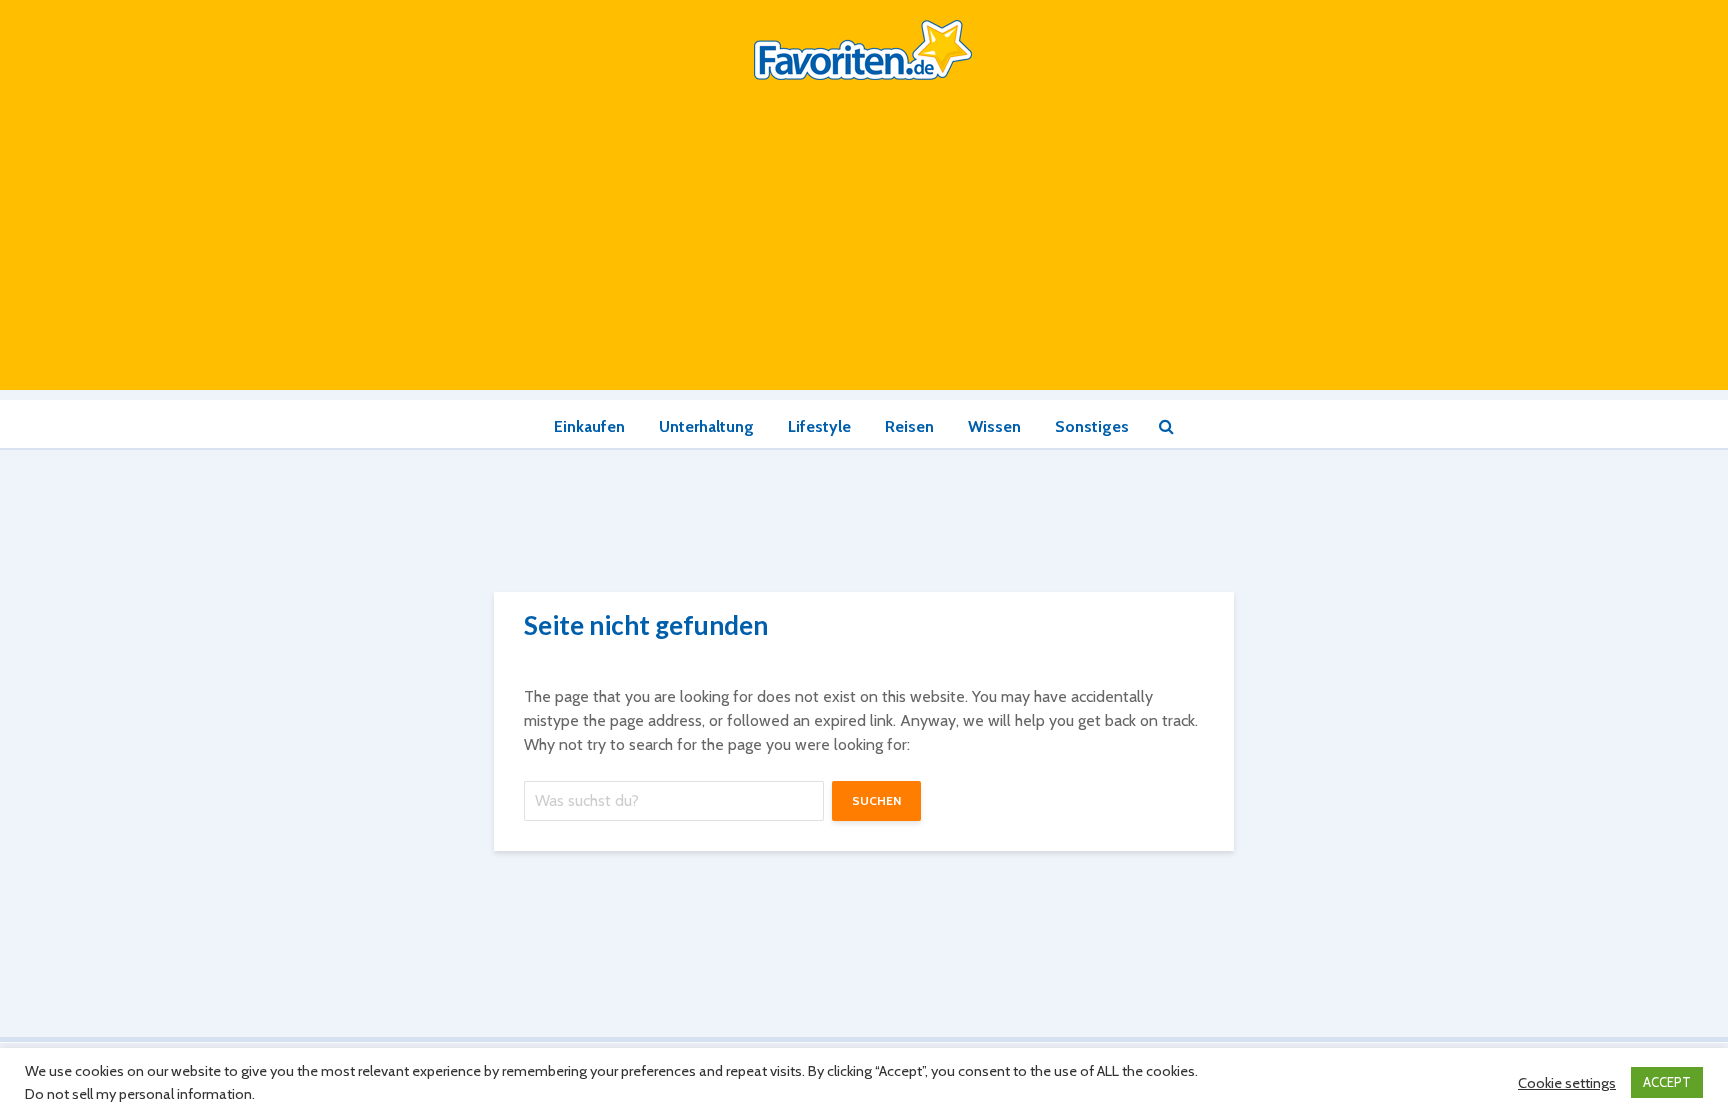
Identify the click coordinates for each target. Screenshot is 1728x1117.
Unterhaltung (706, 426)
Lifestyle (819, 426)
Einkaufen (589, 426)
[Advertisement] (864, 250)
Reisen (909, 426)
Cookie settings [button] (1567, 1083)
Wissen (994, 426)
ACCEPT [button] (1667, 1082)
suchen (876, 800)
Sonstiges (1092, 426)
